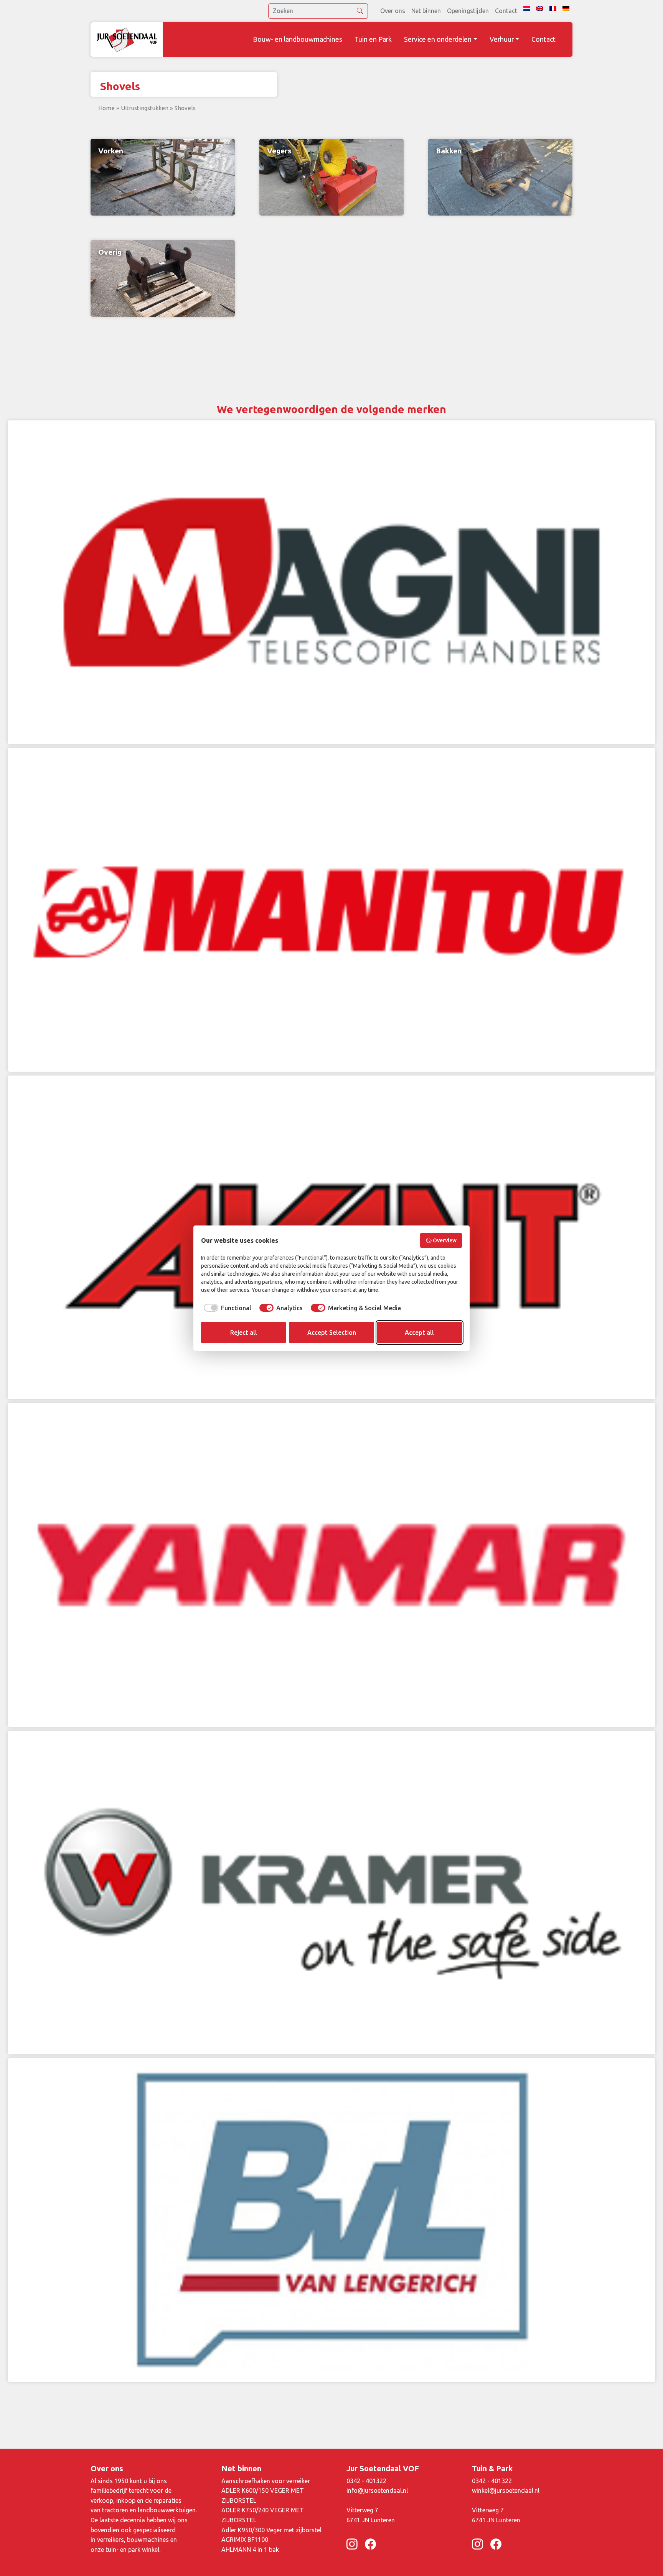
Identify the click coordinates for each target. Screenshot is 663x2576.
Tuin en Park (373, 39)
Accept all (419, 1332)
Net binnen (426, 11)
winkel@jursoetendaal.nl (506, 2490)
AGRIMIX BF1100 (245, 2540)
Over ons (393, 11)
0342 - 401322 (366, 2481)
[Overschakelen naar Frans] (553, 8)
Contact (506, 11)
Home (106, 108)
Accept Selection (332, 1332)
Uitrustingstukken (145, 108)
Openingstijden (468, 11)
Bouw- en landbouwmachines (298, 39)
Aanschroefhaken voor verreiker (266, 2481)
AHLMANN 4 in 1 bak (250, 2550)
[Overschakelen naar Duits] (566, 8)
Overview (445, 1240)
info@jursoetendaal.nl (377, 2490)
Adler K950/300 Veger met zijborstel (271, 2530)
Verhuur (502, 39)
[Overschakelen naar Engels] (540, 8)
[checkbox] (226, 1308)
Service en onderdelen (438, 39)
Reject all (244, 1332)
